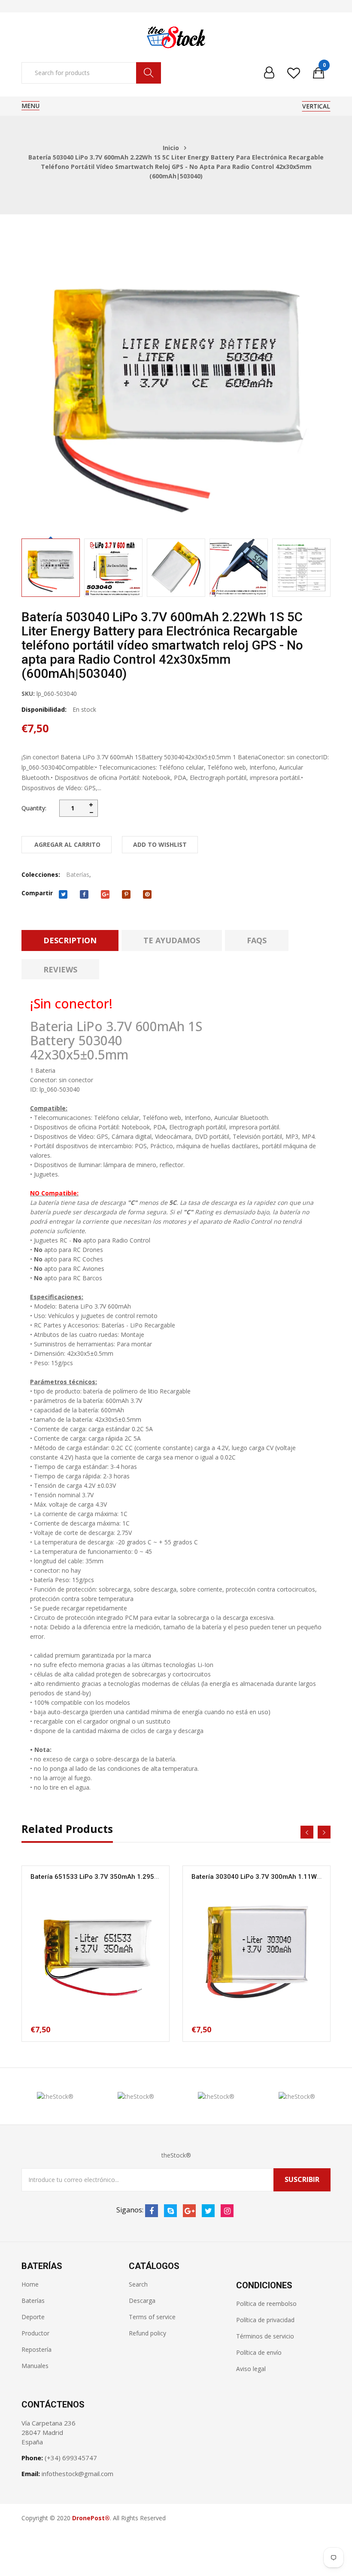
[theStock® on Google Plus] (189, 2211)
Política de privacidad (265, 2320)
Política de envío (259, 2352)
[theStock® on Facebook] (152, 2211)
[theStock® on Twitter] (208, 2211)
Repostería (36, 2349)
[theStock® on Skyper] (170, 2211)
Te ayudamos (172, 940)
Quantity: (34, 808)
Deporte (33, 2317)
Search (138, 2284)
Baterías (78, 874)
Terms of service (152, 2317)
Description (70, 940)
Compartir (37, 893)
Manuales (35, 2366)
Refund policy (147, 2333)
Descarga (142, 2301)
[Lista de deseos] (294, 73)
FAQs (257, 940)
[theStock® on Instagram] (227, 2211)
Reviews (60, 969)
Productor (35, 2333)
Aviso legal (251, 2369)
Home (30, 2284)
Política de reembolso (266, 2304)
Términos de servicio (265, 2336)
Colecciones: (41, 874)
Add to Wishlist (160, 844)
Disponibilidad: (44, 709)
